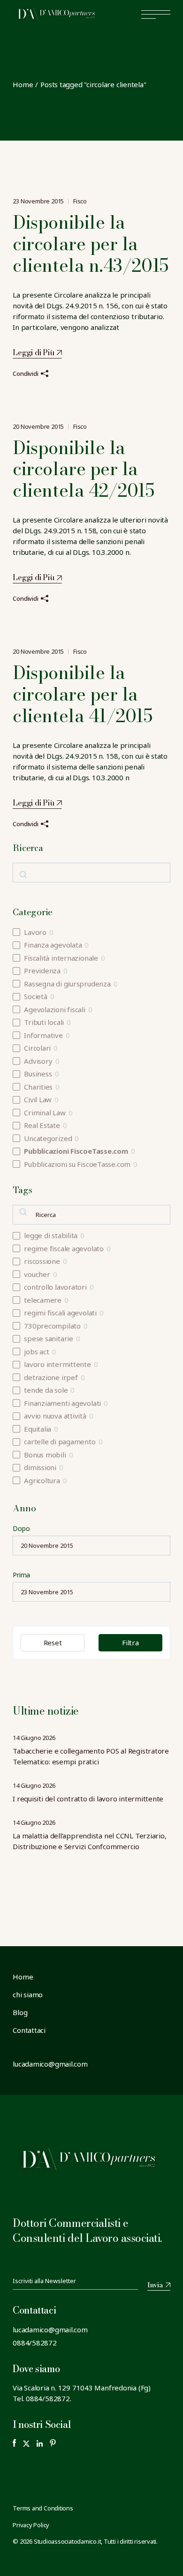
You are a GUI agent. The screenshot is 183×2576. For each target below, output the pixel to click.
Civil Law (38, 1100)
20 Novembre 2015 (38, 426)
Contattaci (29, 2030)
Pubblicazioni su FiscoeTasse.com (77, 1164)
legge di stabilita (51, 1236)
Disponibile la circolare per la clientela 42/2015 (83, 469)
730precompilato (52, 1326)
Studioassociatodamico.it (68, 2541)
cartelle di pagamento (60, 1442)
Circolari (37, 1048)
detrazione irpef (51, 1378)
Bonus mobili (45, 1455)
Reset (53, 1643)
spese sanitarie (49, 1339)
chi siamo (28, 1994)
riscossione (42, 1261)
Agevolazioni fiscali (55, 1010)
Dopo (21, 1528)
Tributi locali (44, 1022)
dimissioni (40, 1467)
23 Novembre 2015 (38, 201)
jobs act (36, 1352)
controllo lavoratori (55, 1287)
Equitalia (38, 1429)
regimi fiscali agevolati (60, 1313)
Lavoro (35, 932)
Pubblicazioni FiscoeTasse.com (76, 1151)
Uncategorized (48, 1139)
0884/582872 (35, 2343)
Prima (21, 1575)
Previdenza (42, 971)
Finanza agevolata (53, 945)
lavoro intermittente (57, 1364)
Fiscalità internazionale (61, 958)
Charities (38, 1087)
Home (23, 1977)
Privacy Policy (31, 2525)
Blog (20, 2012)
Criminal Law (45, 1113)
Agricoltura (42, 1481)
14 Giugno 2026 (34, 1738)
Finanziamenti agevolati (62, 1403)
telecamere (43, 1300)
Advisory (38, 1061)
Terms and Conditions (43, 2508)
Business (38, 1074)
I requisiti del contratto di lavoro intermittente (88, 1799)
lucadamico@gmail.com (50, 2330)
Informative (43, 1035)
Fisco (80, 201)
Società (35, 997)
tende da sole (46, 1390)
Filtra (130, 1643)
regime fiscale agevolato (64, 1249)
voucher (37, 1274)
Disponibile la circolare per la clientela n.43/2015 (90, 244)
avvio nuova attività (55, 1416)
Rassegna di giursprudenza (67, 984)
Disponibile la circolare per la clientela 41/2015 (82, 694)
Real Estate (42, 1125)
